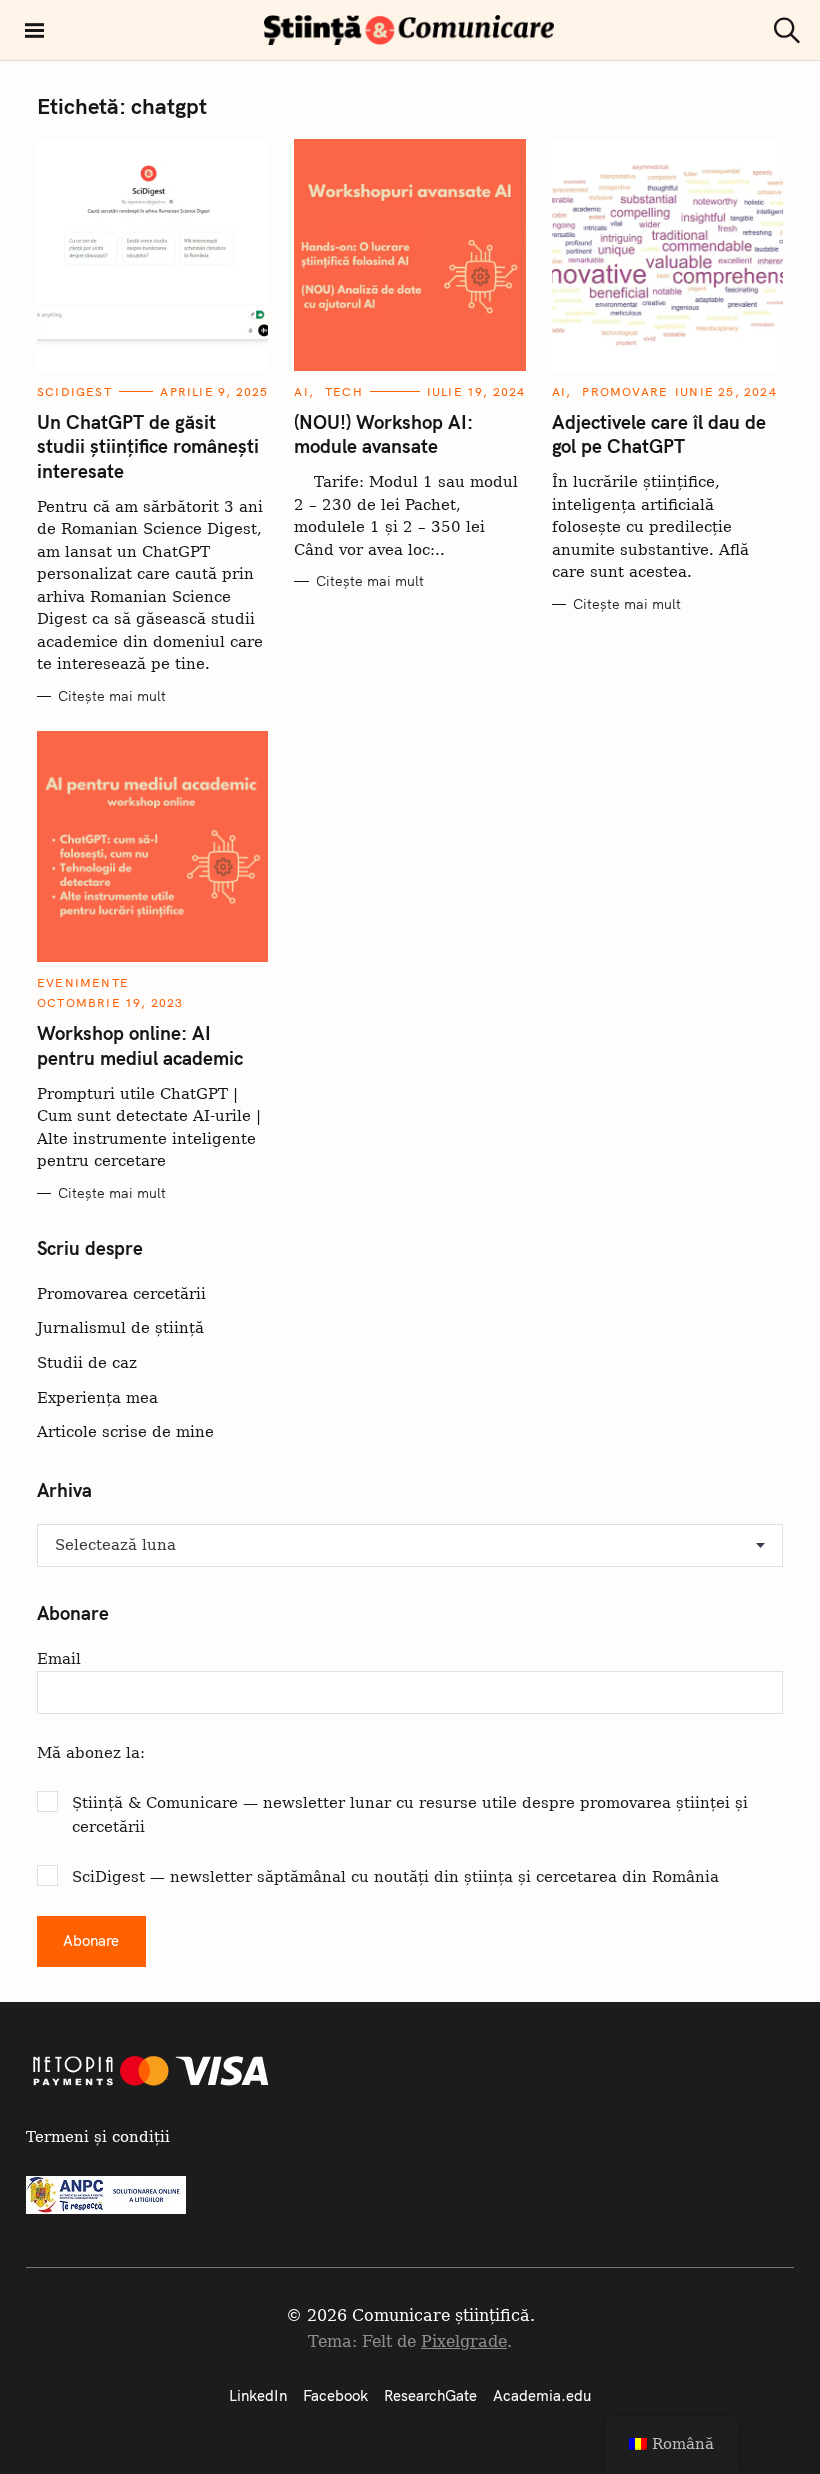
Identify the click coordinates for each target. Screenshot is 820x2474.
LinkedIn (258, 2395)
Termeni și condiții (98, 2136)
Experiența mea (97, 1397)
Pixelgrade (464, 2341)
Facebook (335, 2395)
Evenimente (83, 982)
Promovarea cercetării (121, 1293)
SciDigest (74, 391)
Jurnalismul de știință (120, 1327)
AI (301, 391)
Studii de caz (87, 1362)
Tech (344, 391)
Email (59, 1658)
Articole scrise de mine (125, 1431)
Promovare (625, 391)
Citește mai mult (112, 696)
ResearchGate (430, 2395)
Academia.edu (542, 2395)
